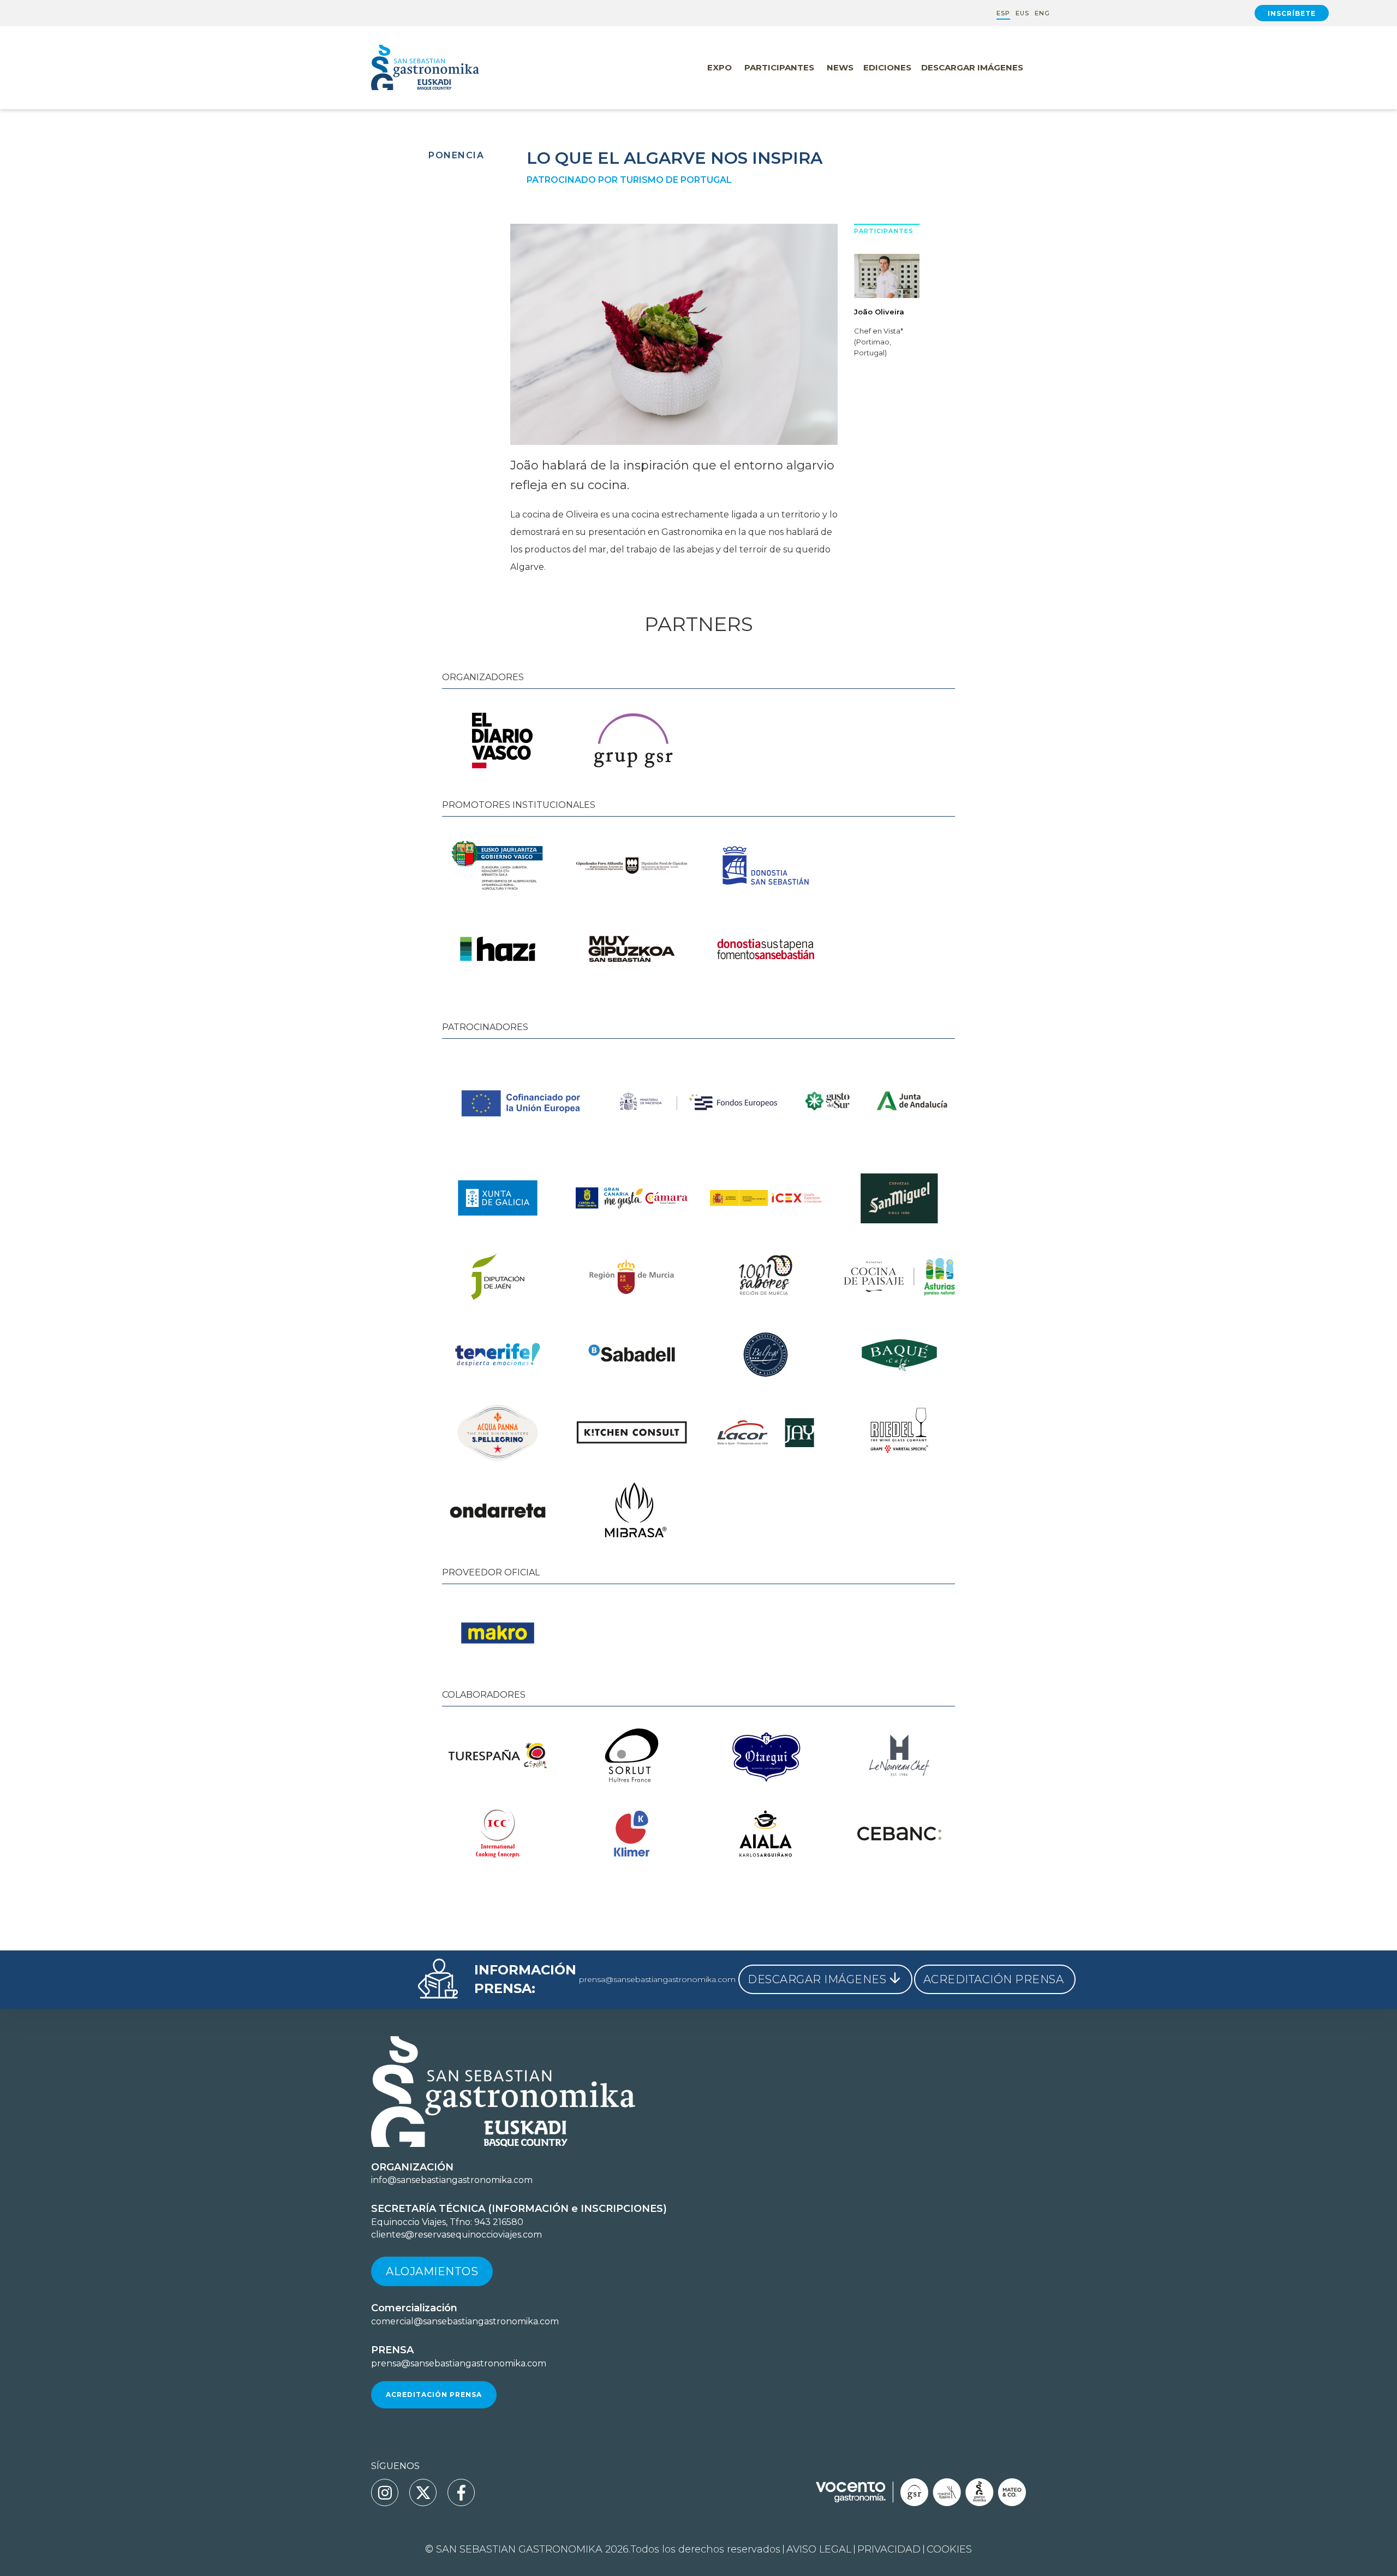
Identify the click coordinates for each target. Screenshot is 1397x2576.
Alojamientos (432, 2271)
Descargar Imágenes (972, 67)
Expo (720, 67)
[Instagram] (385, 2492)
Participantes (779, 67)
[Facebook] (461, 2492)
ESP (1003, 13)
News (840, 67)
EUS (1022, 13)
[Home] (447, 68)
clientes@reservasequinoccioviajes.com (456, 2235)
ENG (1042, 13)
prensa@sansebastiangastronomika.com (657, 1979)
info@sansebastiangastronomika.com (452, 2180)
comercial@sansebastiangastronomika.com (465, 2321)
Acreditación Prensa (434, 2394)
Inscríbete (1292, 13)
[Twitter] (423, 2492)
